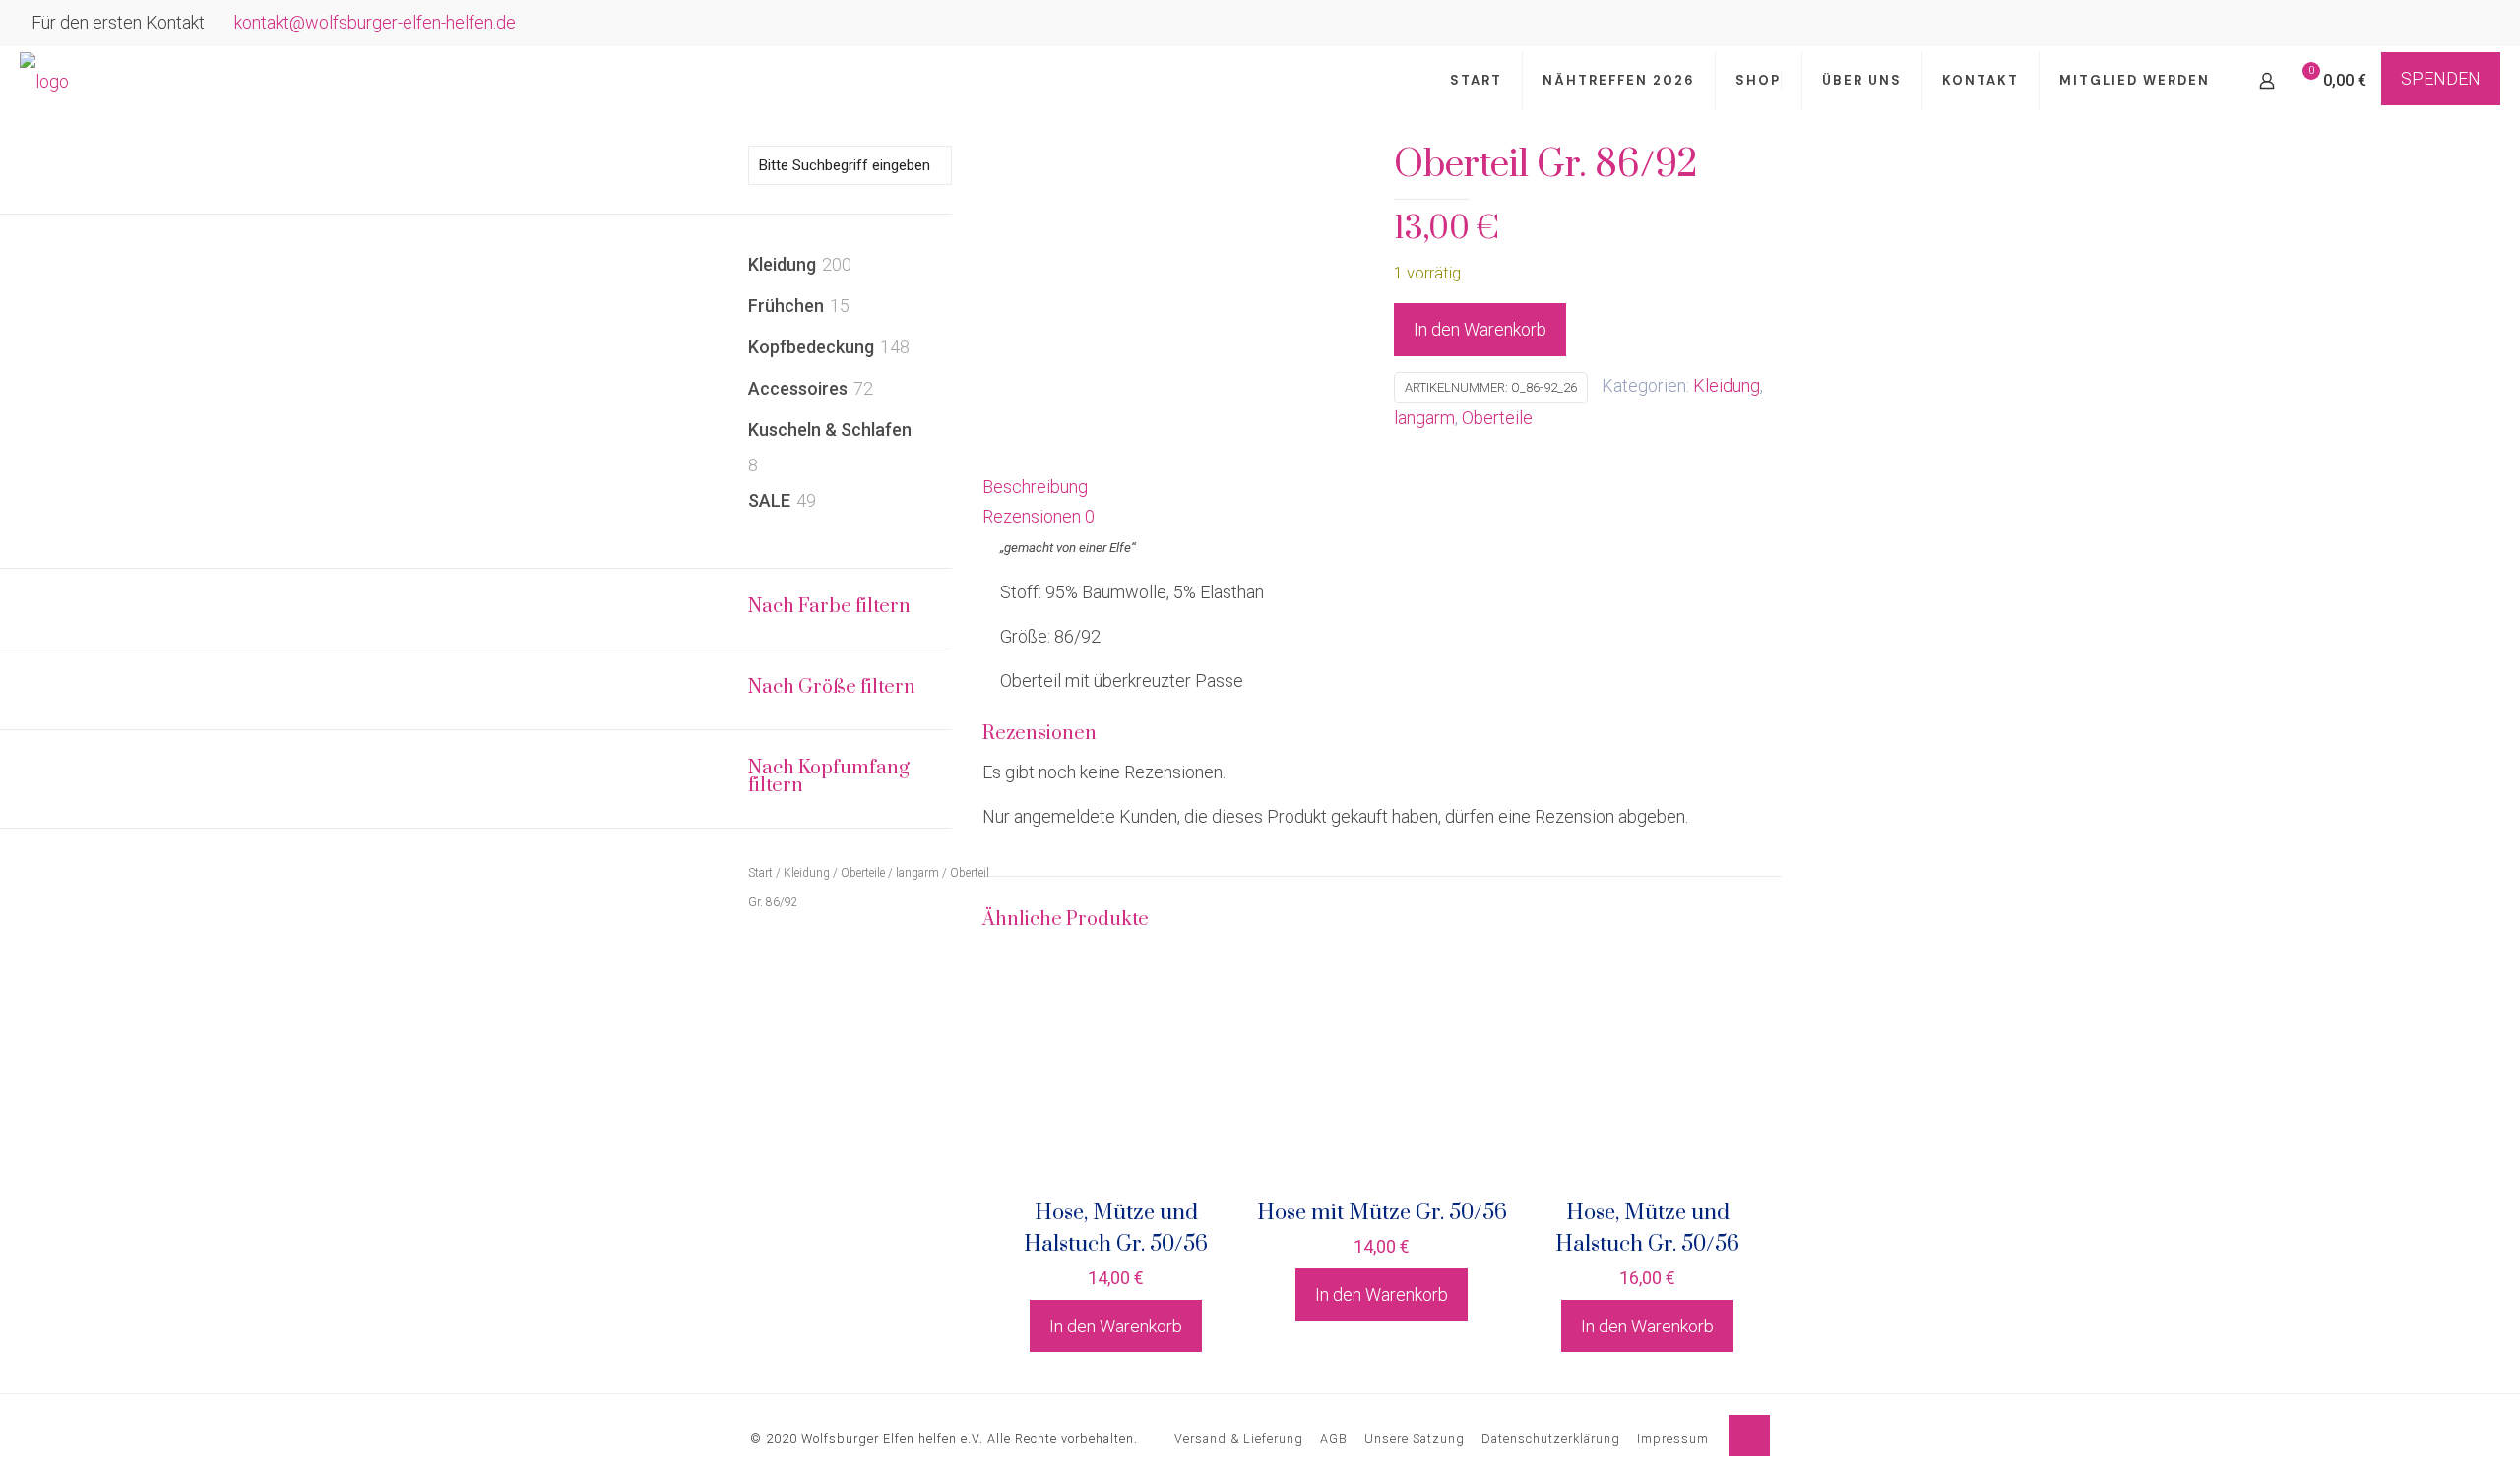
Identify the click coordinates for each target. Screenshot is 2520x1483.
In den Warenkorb (1480, 329)
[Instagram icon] (2477, 25)
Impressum (1673, 1438)
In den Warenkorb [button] (1116, 1326)
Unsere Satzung (1415, 1438)
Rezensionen (1039, 516)
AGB (1334, 1438)
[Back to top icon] (1749, 1436)
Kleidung (1727, 385)
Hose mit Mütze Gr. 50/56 (1382, 1213)
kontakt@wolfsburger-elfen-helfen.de (375, 22)
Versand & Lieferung (1239, 1438)
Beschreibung (1035, 487)
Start (760, 873)
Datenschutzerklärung (1551, 1438)
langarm (1424, 418)
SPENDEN (2441, 78)
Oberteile (1497, 418)
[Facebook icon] (2453, 25)
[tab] (1382, 487)
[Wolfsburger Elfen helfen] (44, 81)
